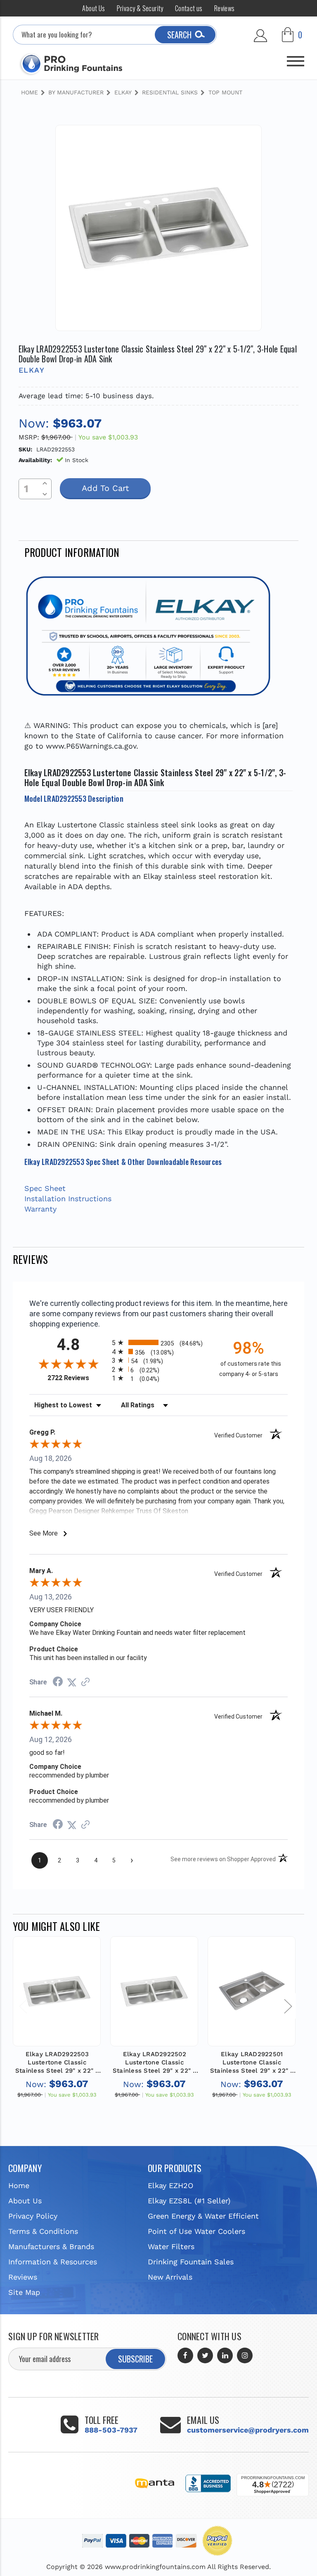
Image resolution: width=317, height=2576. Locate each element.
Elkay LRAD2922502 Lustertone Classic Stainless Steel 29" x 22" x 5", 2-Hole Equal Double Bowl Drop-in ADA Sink (155, 2063)
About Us (93, 8)
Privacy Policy (33, 2216)
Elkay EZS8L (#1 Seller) (189, 2201)
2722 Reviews (78, 1378)
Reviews (225, 8)
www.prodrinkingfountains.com (155, 2567)
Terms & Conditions (43, 2231)
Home (19, 2185)
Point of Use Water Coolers (196, 2231)
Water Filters (171, 2246)
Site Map (24, 2292)
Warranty (40, 1209)
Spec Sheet (45, 1188)
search (179, 35)
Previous (23, 2006)
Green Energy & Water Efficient (203, 2216)
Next (288, 2006)
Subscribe (135, 2359)
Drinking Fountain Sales (191, 2262)
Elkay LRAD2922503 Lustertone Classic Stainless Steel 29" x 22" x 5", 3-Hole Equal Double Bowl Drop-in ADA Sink (57, 2063)
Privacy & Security (140, 8)
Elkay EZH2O (170, 2185)
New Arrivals (170, 2277)
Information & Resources (53, 2262)
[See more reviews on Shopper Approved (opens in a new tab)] (85, 1682)
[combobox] (115, 35)
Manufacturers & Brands (51, 2246)
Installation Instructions (68, 1199)
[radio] (159, 1342)
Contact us (189, 8)
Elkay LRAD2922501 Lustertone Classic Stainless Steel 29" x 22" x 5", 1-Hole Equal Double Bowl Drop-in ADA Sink (252, 2063)
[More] (296, 58)
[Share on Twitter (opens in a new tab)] (72, 1682)
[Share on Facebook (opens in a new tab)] (58, 1682)
